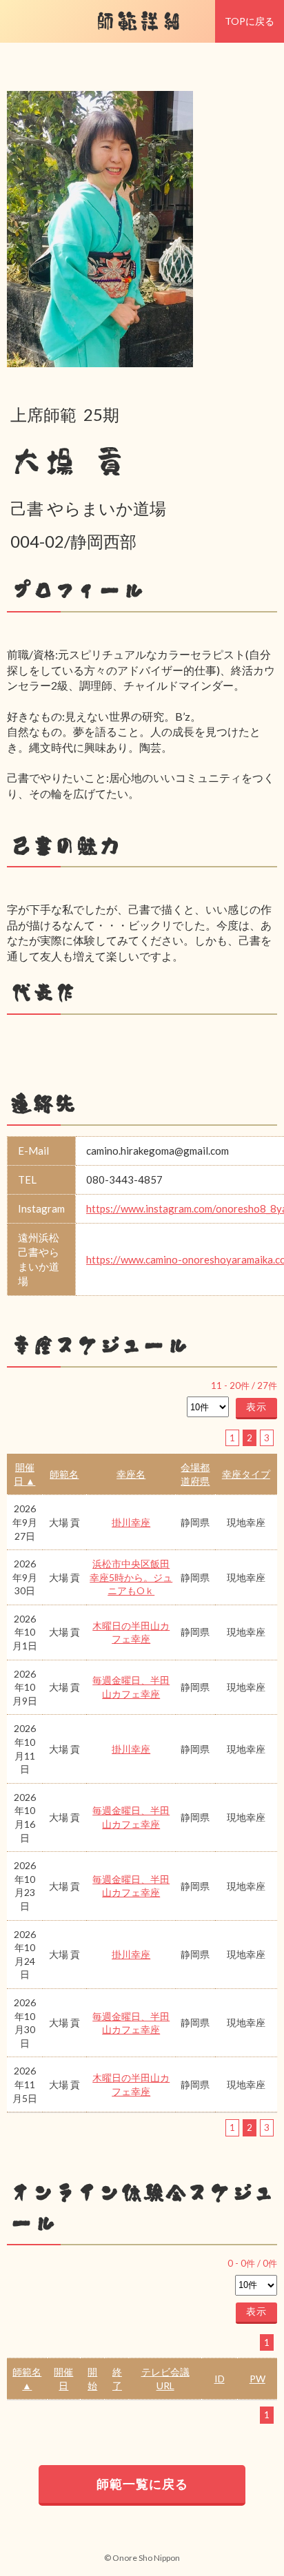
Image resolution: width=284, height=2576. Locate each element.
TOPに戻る (250, 21)
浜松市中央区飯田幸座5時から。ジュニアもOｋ (131, 1577)
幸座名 (131, 1474)
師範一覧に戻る (142, 2484)
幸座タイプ (246, 1474)
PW (257, 2379)
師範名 (64, 1474)
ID (220, 2379)
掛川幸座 (131, 1522)
